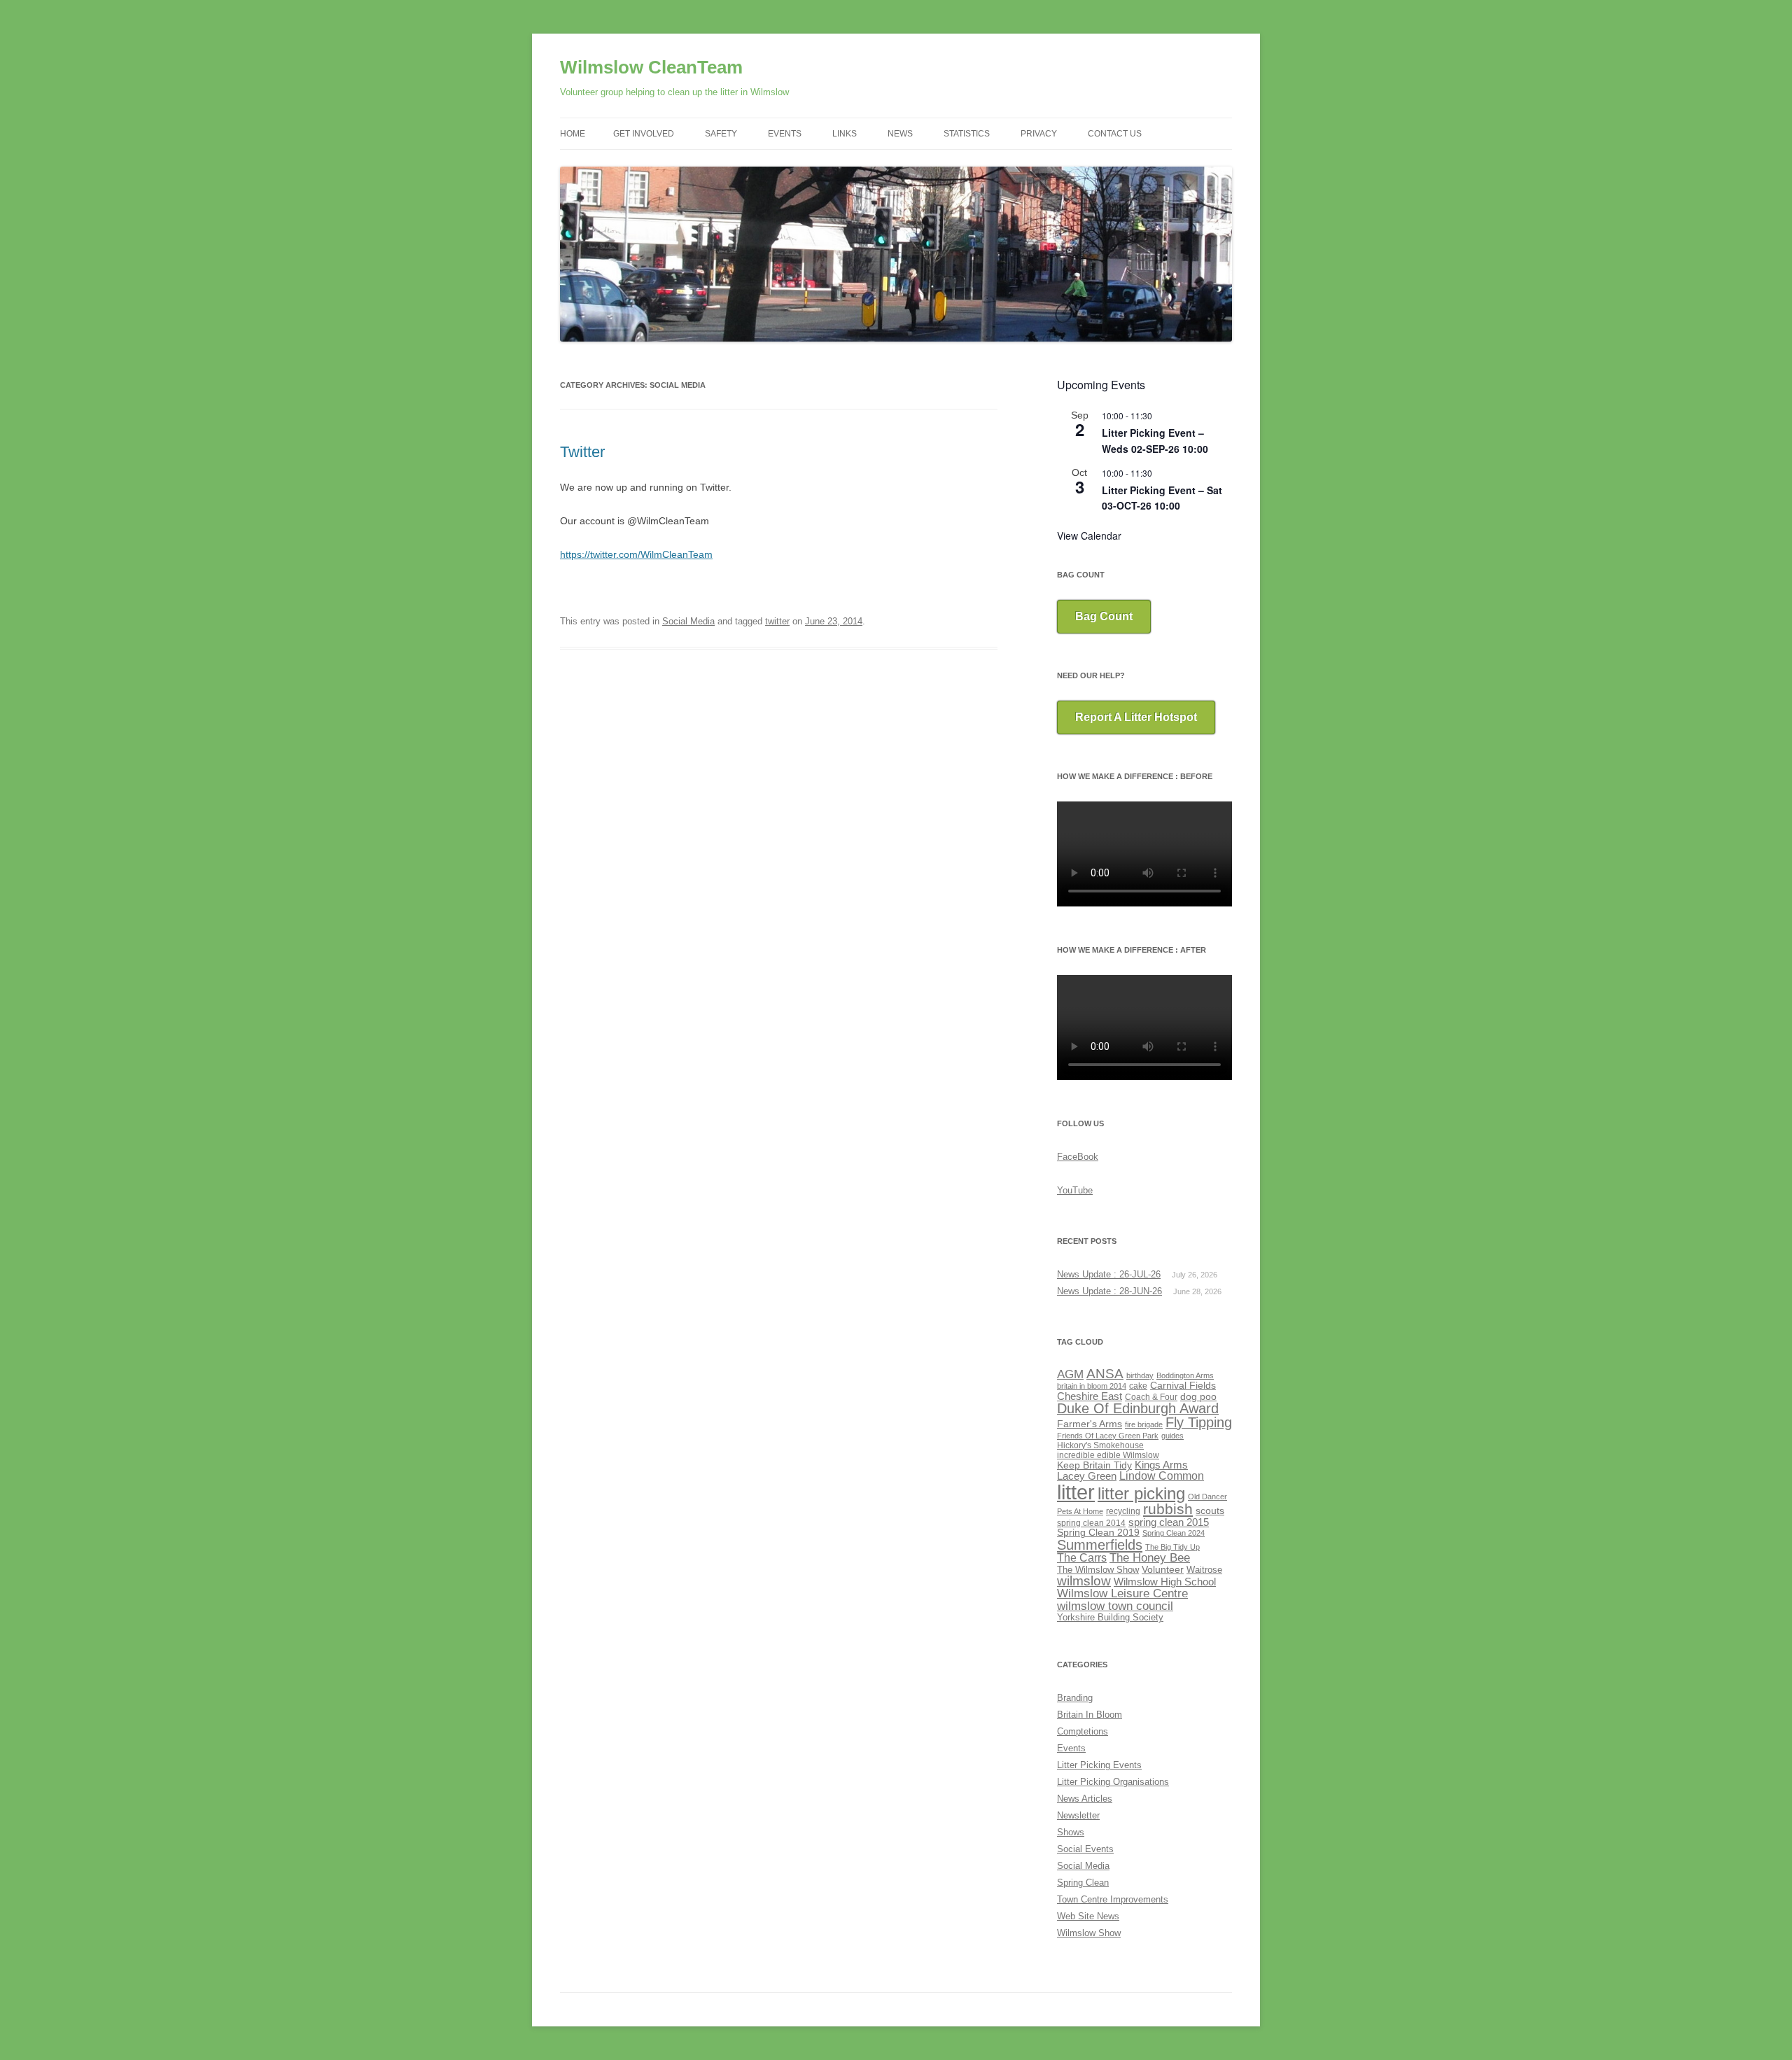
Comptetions (1083, 1731)
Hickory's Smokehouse (1100, 1445)
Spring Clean (1083, 1883)
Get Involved (644, 134)
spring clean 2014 (1091, 1523)
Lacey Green (1087, 1476)
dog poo (1198, 1397)
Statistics (967, 134)
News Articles (1085, 1799)
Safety (721, 134)
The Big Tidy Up (1172, 1547)
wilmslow (1084, 1581)
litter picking (1141, 1493)
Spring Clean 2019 (1098, 1533)
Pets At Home (1080, 1511)
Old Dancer (1207, 1497)
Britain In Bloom (1090, 1715)
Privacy (1039, 134)
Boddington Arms (1185, 1375)
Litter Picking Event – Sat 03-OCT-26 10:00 (1162, 498)
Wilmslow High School (1165, 1582)
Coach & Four (1151, 1397)
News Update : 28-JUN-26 (1109, 1291)
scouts (1210, 1511)
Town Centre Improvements (1113, 1899)
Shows (1071, 1832)
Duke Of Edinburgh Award (1138, 1408)
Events (785, 134)
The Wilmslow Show (1098, 1570)
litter (1076, 1492)
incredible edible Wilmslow (1108, 1455)
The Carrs (1082, 1558)
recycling (1123, 1511)
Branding (1075, 1698)
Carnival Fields (1183, 1386)
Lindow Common (1162, 1476)
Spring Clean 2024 (1174, 1533)
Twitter (582, 452)
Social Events (1085, 1849)
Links (845, 134)
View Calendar (1089, 535)
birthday (1140, 1375)
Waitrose (1204, 1570)
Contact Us (1115, 134)
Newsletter (1078, 1815)
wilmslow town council (1115, 1606)
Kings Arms (1161, 1465)
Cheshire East (1090, 1396)
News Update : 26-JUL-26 (1109, 1274)
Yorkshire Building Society (1110, 1617)
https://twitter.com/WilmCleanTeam (636, 554)
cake (1138, 1386)
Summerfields (1100, 1545)
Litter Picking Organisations (1113, 1782)
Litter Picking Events (1099, 1765)
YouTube (1075, 1190)
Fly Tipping (1199, 1422)
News (900, 134)
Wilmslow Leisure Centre (1122, 1593)
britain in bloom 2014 (1092, 1386)
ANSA (1105, 1374)
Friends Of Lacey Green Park (1108, 1436)
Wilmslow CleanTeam (651, 67)
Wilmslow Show (1089, 1933)
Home (573, 134)
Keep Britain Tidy (1094, 1465)
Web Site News (1088, 1916)
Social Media (688, 621)
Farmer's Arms (1090, 1424)
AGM (1070, 1374)
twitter (777, 621)
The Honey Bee (1150, 1557)
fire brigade (1144, 1424)
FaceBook (1078, 1157)
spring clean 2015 (1169, 1522)
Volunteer (1163, 1569)
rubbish (1168, 1509)
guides (1172, 1436)
